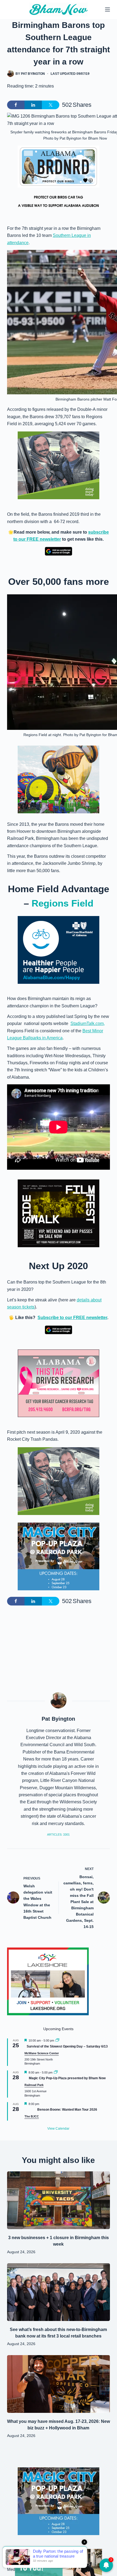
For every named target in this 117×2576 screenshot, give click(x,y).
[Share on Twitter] (51, 105)
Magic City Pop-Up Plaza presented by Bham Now (67, 2078)
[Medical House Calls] (59, 2562)
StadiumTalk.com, (88, 1023)
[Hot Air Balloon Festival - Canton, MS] (59, 779)
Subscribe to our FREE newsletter (72, 1318)
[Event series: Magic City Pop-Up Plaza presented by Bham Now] (56, 2072)
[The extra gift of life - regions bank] (59, 465)
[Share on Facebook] (16, 105)
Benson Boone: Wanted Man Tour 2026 (67, 2110)
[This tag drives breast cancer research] (59, 1383)
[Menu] (107, 9)
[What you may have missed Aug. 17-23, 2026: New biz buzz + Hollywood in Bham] (59, 2384)
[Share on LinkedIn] (33, 105)
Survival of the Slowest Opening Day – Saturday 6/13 (67, 2046)
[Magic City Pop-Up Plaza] (59, 1556)
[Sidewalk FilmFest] (59, 1213)
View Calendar (58, 2129)
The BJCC (32, 2116)
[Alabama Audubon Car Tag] (59, 179)
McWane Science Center (42, 2053)
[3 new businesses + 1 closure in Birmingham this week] (59, 2200)
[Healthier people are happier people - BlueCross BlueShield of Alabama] (59, 950)
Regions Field (62, 903)
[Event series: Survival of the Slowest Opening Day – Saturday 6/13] (57, 2040)
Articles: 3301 (58, 1835)
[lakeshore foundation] (48, 1981)
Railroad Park (34, 2085)
